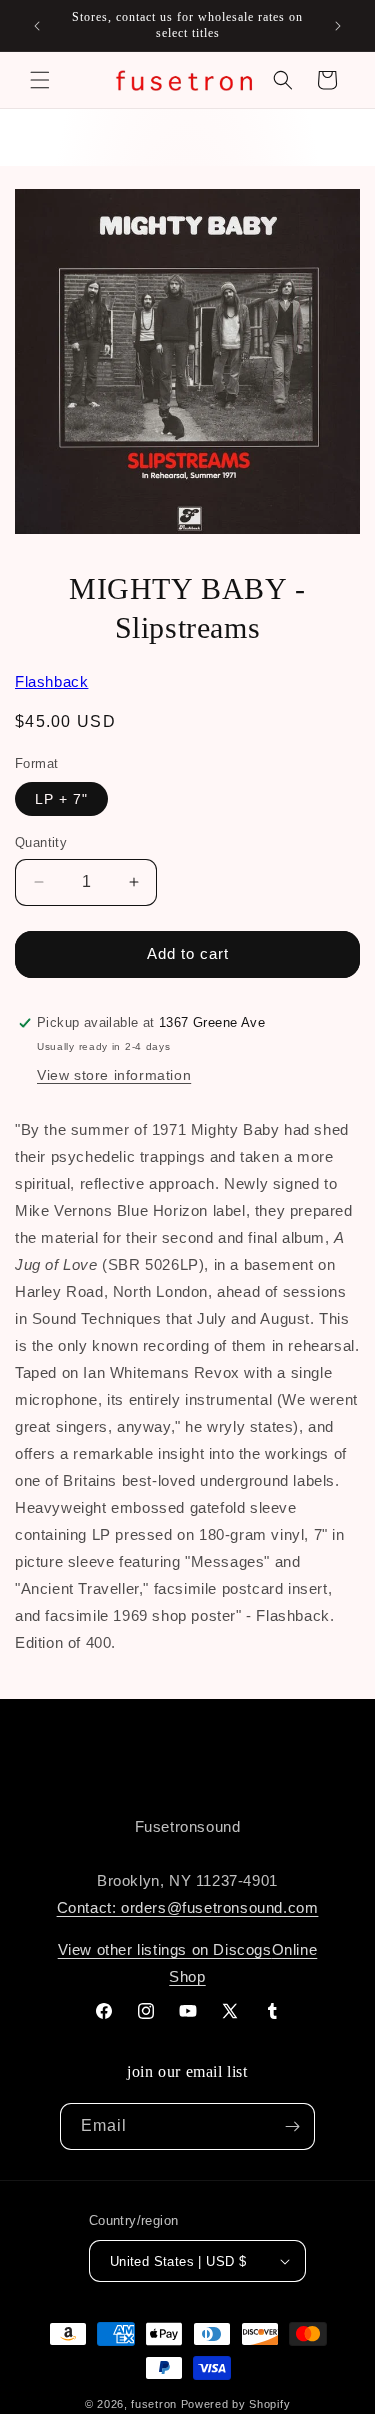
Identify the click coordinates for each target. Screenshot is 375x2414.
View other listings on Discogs (165, 1949)
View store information (114, 1075)
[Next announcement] (338, 26)
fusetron (154, 2404)
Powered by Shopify (236, 2404)
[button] (40, 80)
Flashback (51, 681)
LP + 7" (61, 799)
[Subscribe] (292, 2126)
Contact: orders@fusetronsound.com (188, 1907)
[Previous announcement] (37, 26)
